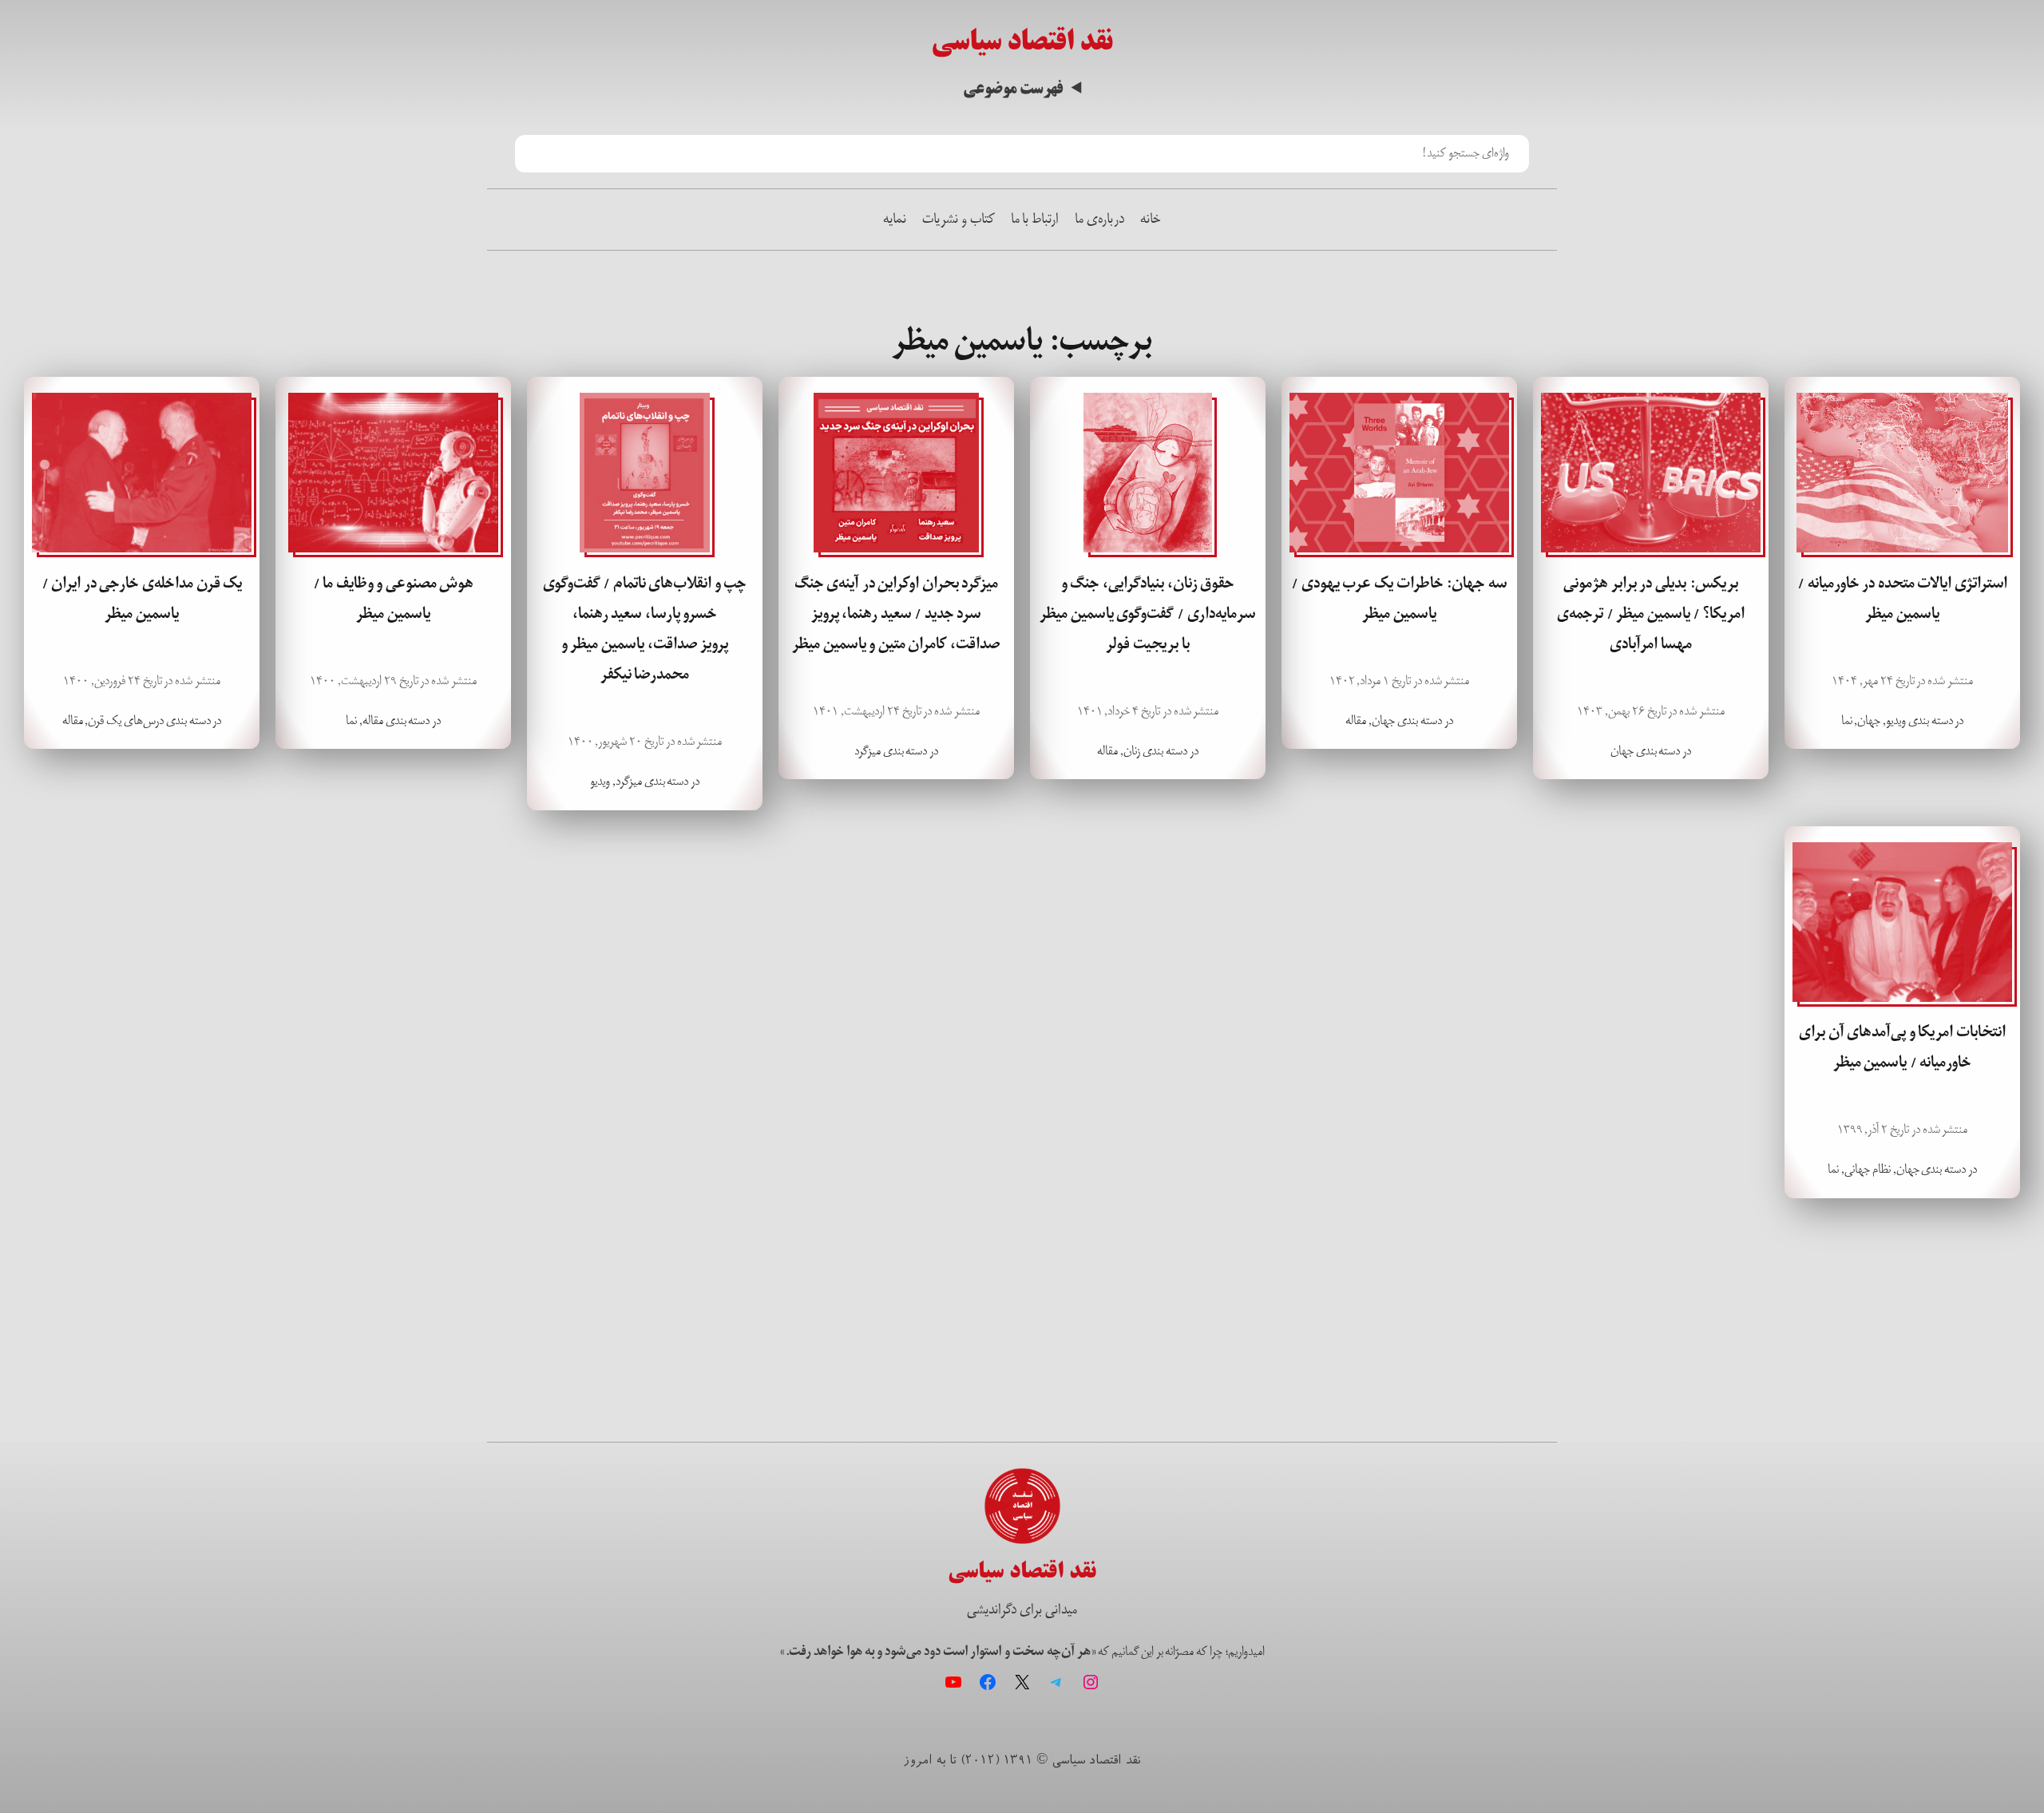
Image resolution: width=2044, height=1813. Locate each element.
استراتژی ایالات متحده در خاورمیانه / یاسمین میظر (1902, 599)
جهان (1869, 720)
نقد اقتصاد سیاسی (1022, 41)
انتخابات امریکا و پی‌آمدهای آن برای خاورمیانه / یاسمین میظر (1902, 1047)
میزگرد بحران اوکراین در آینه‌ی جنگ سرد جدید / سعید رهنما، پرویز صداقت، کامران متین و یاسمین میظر (896, 614)
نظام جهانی (1868, 1169)
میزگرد (868, 751)
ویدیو (1896, 720)
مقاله (1356, 720)
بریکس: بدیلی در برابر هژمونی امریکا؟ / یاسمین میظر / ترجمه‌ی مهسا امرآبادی (1651, 614)
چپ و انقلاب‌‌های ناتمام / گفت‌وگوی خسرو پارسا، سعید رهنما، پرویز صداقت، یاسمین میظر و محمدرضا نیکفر (645, 629)
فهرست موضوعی (1013, 89)
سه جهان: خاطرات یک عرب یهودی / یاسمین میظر (1399, 599)
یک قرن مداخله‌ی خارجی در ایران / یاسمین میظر (142, 599)
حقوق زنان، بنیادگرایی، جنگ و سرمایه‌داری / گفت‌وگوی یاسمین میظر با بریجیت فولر (1147, 614)
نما (1847, 720)
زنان (1132, 751)
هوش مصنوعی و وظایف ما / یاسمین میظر (394, 599)
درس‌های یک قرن (126, 720)
